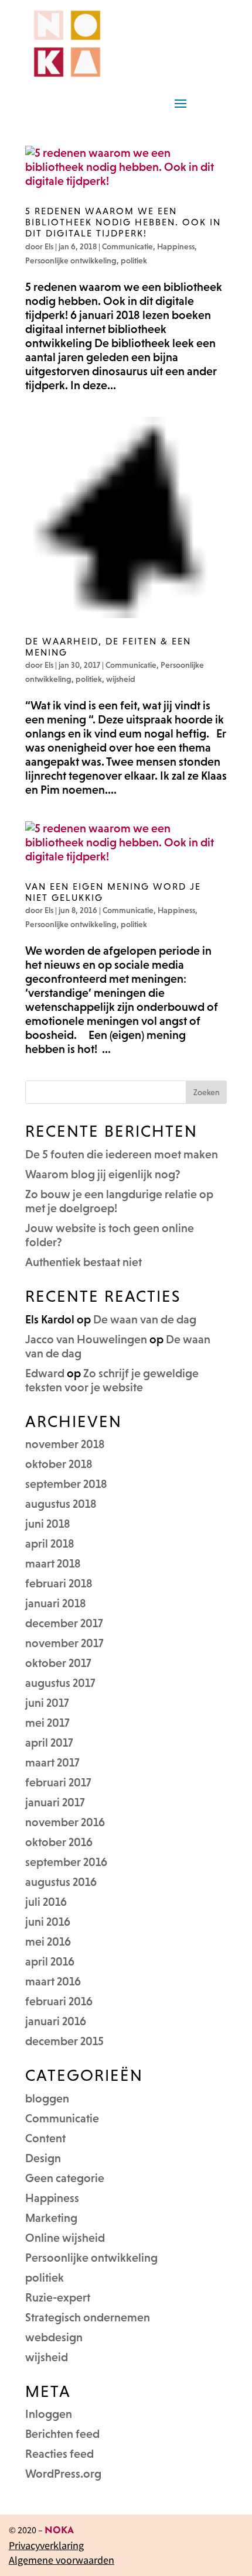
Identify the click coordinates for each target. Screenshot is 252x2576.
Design (43, 2158)
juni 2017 (47, 1703)
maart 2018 (53, 1563)
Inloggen (49, 2414)
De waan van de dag (145, 1319)
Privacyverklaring (46, 2545)
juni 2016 (48, 1922)
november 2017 (64, 1643)
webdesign (54, 2337)
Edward (45, 1373)
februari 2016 (59, 2001)
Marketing (51, 2218)
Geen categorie (65, 2178)
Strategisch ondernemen (88, 2317)
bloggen (47, 2098)
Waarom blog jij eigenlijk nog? (103, 1174)
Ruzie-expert (58, 2297)
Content (45, 2138)
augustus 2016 (61, 1882)
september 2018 (66, 1484)
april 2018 (50, 1543)
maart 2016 (53, 1981)
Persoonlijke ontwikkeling (71, 260)
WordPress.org (63, 2474)
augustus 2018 (61, 1504)
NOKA (59, 2531)
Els (49, 246)
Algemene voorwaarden (62, 2560)
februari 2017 (58, 1782)
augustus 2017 (60, 1683)
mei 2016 (48, 1942)
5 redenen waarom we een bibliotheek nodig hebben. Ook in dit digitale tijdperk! (123, 222)
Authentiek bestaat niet (84, 1262)
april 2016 (50, 1961)
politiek (134, 260)
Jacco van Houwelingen (86, 1339)
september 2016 (66, 1862)
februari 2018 (59, 1583)
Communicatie (127, 246)
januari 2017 (55, 1802)
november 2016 (65, 1822)
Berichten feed (62, 2434)
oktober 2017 (58, 1663)
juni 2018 (48, 1524)
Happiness (176, 246)
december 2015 (64, 2041)
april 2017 (49, 1743)
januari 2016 (56, 2021)
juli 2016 (46, 1902)
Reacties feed (59, 2454)
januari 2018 (56, 1603)
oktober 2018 (59, 1464)
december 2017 (64, 1623)
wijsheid (121, 679)
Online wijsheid (65, 2238)
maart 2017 (52, 1762)
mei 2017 (47, 1723)
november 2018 (65, 1444)
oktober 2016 (59, 1842)
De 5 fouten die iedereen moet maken (122, 1154)
